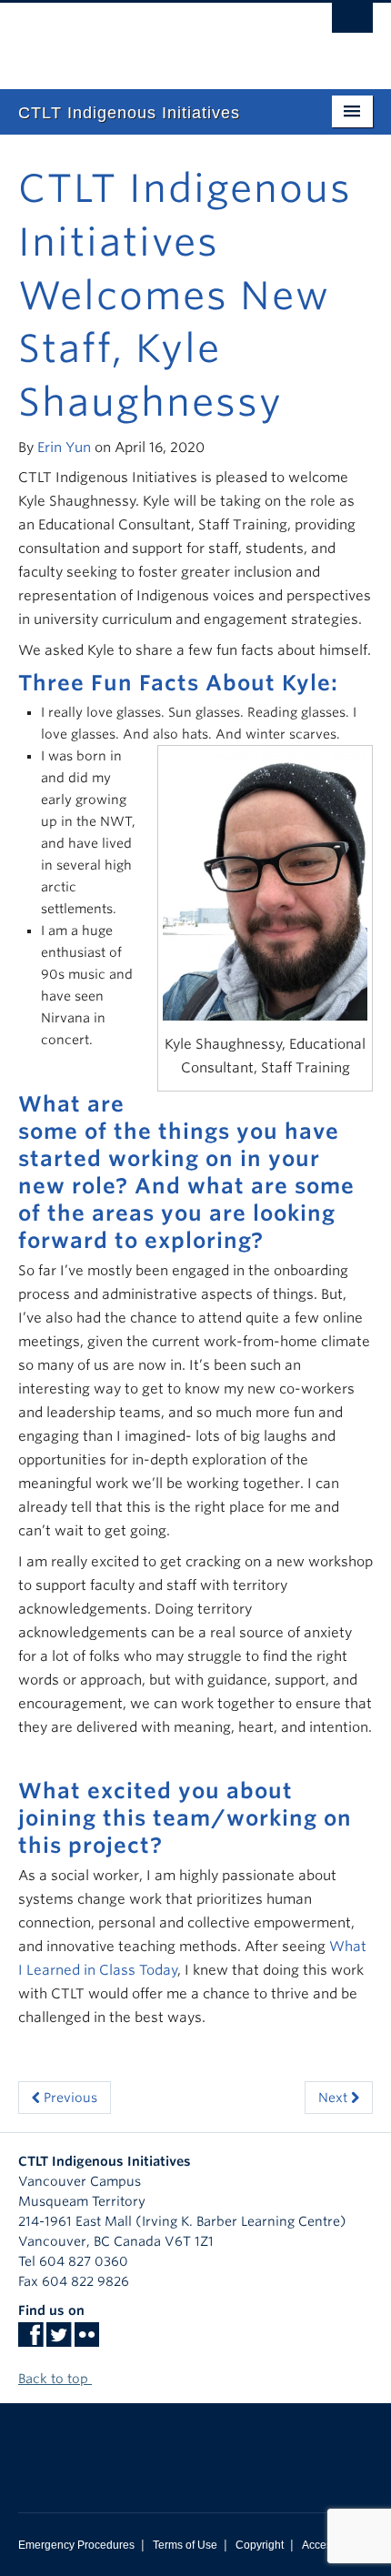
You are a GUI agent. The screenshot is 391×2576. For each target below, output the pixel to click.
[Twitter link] (59, 2340)
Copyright (260, 2545)
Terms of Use (185, 2545)
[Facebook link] (30, 2340)
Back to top (55, 2379)
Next (335, 2098)
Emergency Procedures (76, 2545)
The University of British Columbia (142, 37)
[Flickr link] (87, 2340)
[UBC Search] (352, 23)
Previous (69, 2098)
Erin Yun (64, 448)
